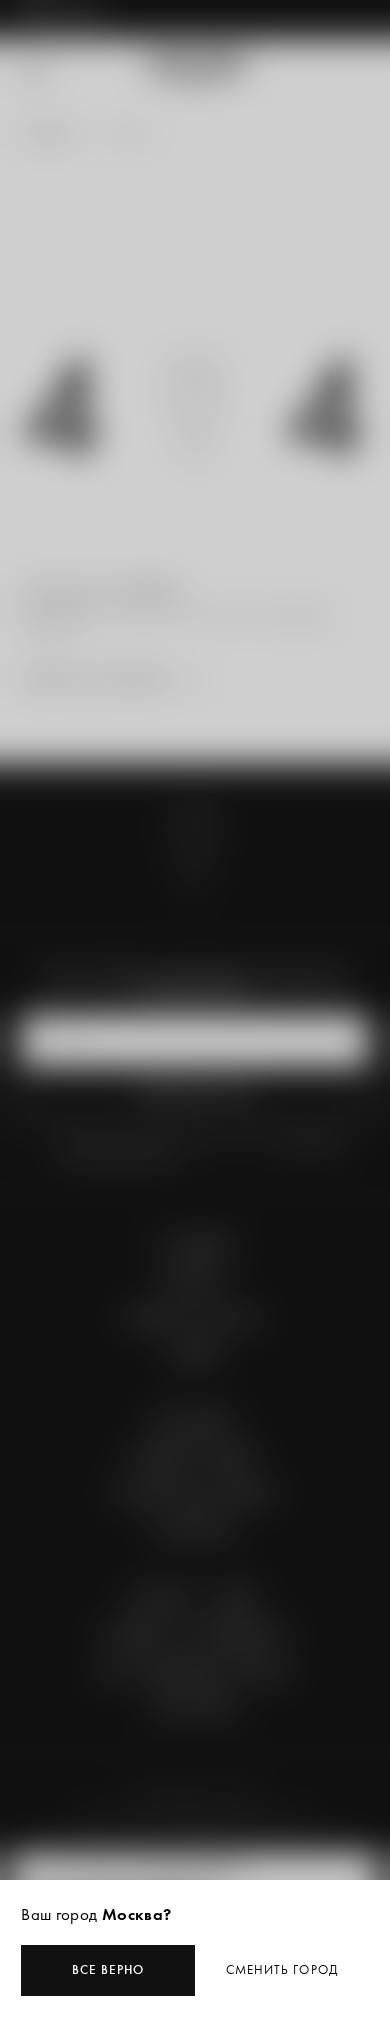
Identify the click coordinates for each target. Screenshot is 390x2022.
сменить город (282, 1969)
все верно (108, 1969)
